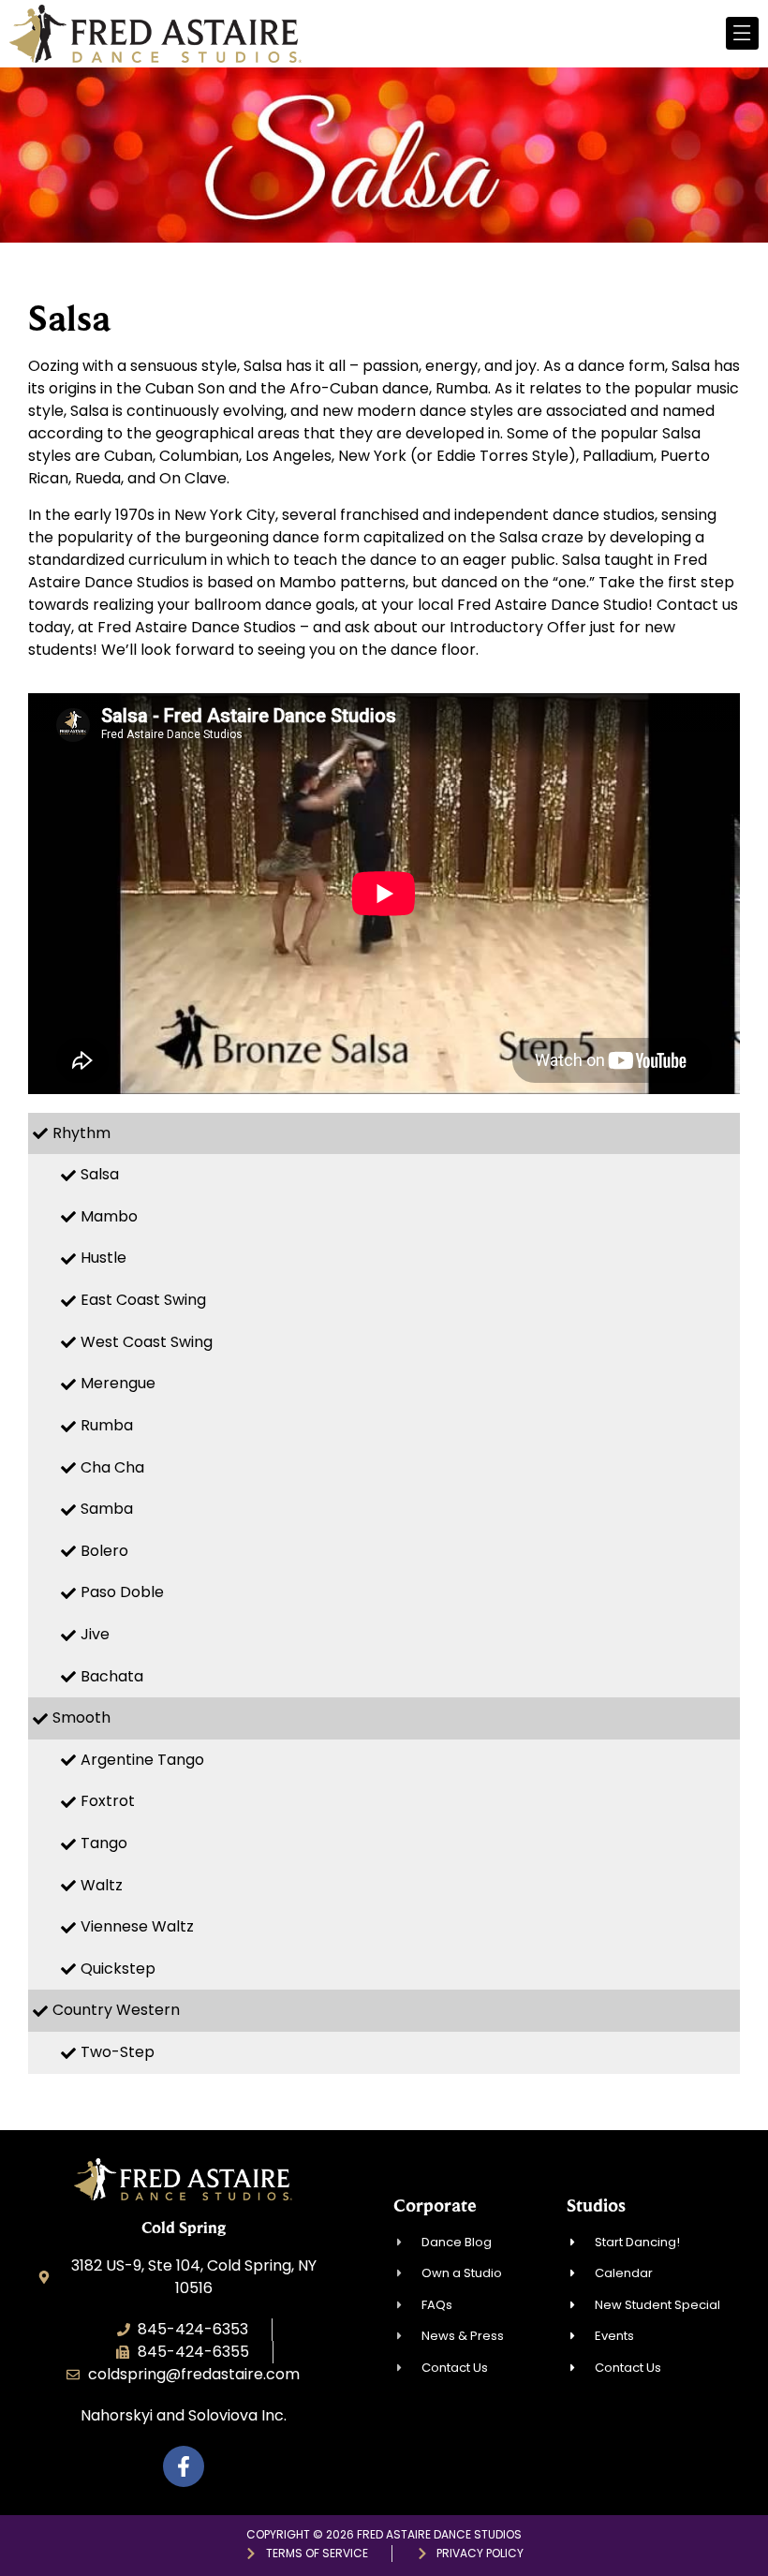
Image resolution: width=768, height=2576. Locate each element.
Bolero (104, 1551)
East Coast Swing (143, 1300)
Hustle (103, 1258)
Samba (107, 1509)
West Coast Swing (147, 1342)
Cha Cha (112, 1467)
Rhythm (81, 1133)
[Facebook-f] (184, 2466)
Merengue (118, 1383)
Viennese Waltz (137, 1926)
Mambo (109, 1216)
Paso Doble (122, 1592)
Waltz (102, 1885)
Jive (95, 1634)
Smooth (81, 1717)
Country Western (116, 2010)
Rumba (107, 1425)
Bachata (112, 1676)
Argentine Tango (142, 1760)
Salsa (100, 1174)
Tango (104, 1843)
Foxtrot (108, 1801)
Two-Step (118, 2052)
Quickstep (118, 1969)
